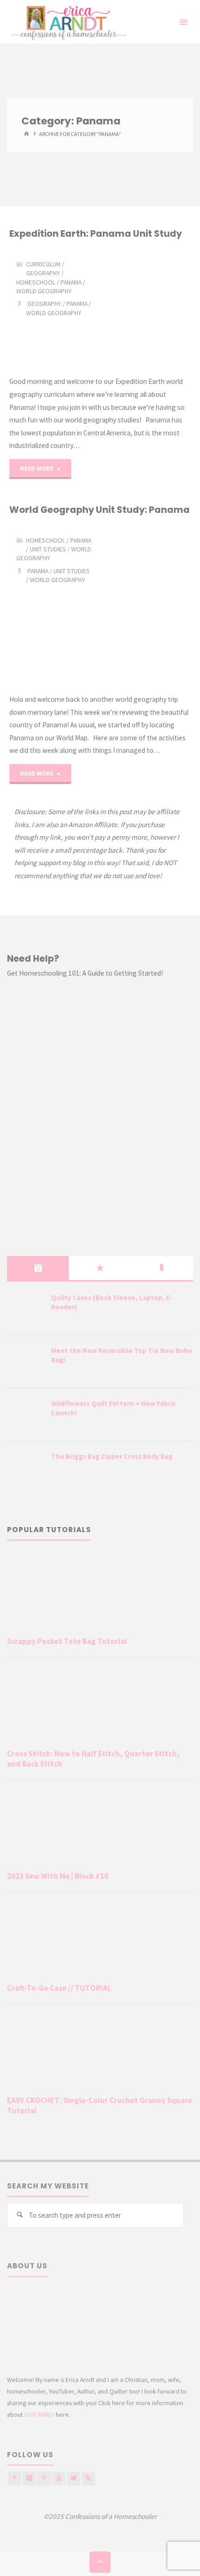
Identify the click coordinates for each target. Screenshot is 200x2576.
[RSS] (89, 2478)
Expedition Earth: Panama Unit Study (96, 233)
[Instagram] (29, 2478)
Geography (43, 273)
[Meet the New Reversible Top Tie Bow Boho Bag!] (26, 1362)
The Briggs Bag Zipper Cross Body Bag (112, 1456)
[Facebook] (15, 2478)
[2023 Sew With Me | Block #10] (100, 1828)
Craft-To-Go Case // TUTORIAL (59, 1988)
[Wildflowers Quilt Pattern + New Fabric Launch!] (26, 1415)
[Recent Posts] (38, 1268)
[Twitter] (74, 2478)
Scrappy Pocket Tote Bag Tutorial (67, 1641)
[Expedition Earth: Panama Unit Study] (145, 308)
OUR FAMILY (39, 2414)
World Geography (44, 291)
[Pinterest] (44, 2478)
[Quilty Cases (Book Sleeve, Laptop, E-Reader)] (26, 1309)
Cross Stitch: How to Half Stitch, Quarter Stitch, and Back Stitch (93, 1759)
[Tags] (162, 1268)
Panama (71, 282)
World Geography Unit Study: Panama (100, 510)
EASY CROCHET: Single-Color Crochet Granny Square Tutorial (100, 2105)
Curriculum (43, 264)
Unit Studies (48, 549)
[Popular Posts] (100, 1268)
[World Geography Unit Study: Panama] (145, 605)
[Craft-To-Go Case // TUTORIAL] (100, 1939)
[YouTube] (59, 2478)
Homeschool (36, 282)
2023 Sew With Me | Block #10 (58, 1876)
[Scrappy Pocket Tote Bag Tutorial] (100, 1593)
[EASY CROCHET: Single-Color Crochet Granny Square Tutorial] (100, 2052)
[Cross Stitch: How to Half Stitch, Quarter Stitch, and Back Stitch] (100, 1705)
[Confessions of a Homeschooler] (67, 22)
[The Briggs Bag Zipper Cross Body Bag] (26, 1468)
